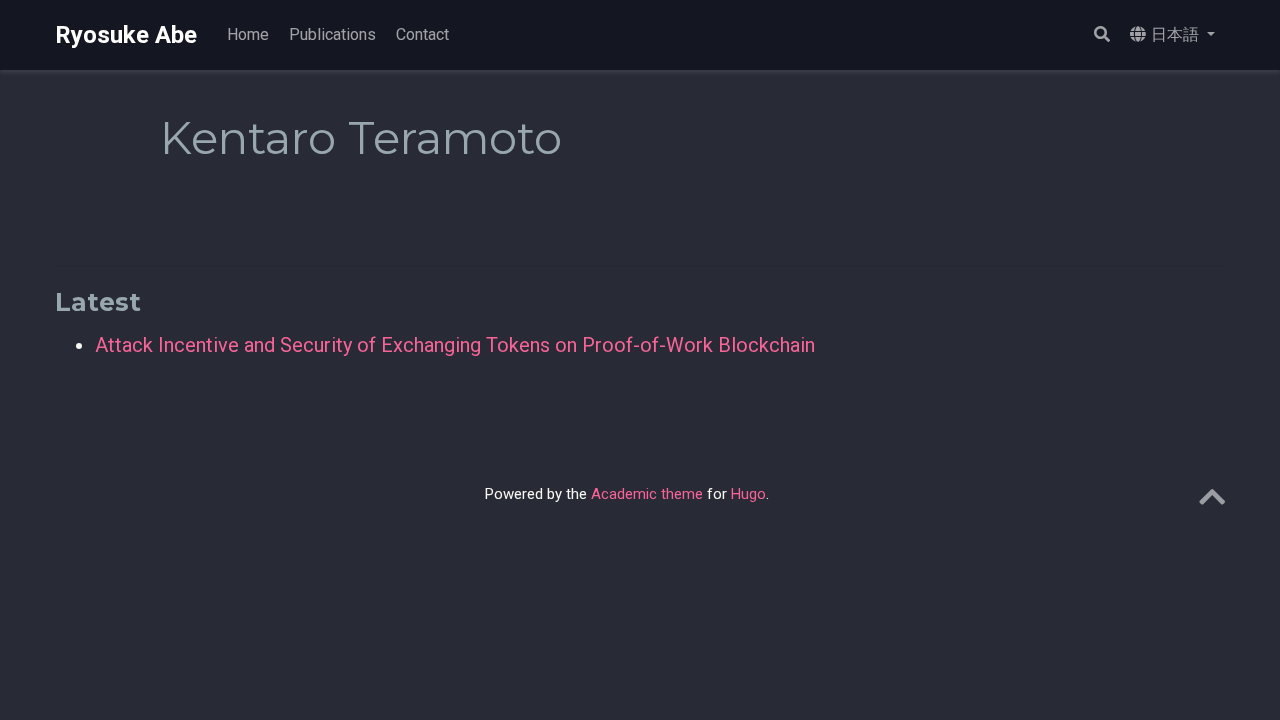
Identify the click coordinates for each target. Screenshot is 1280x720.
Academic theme (647, 494)
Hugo (748, 494)
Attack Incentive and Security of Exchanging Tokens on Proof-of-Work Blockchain (455, 345)
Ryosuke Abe (126, 35)
